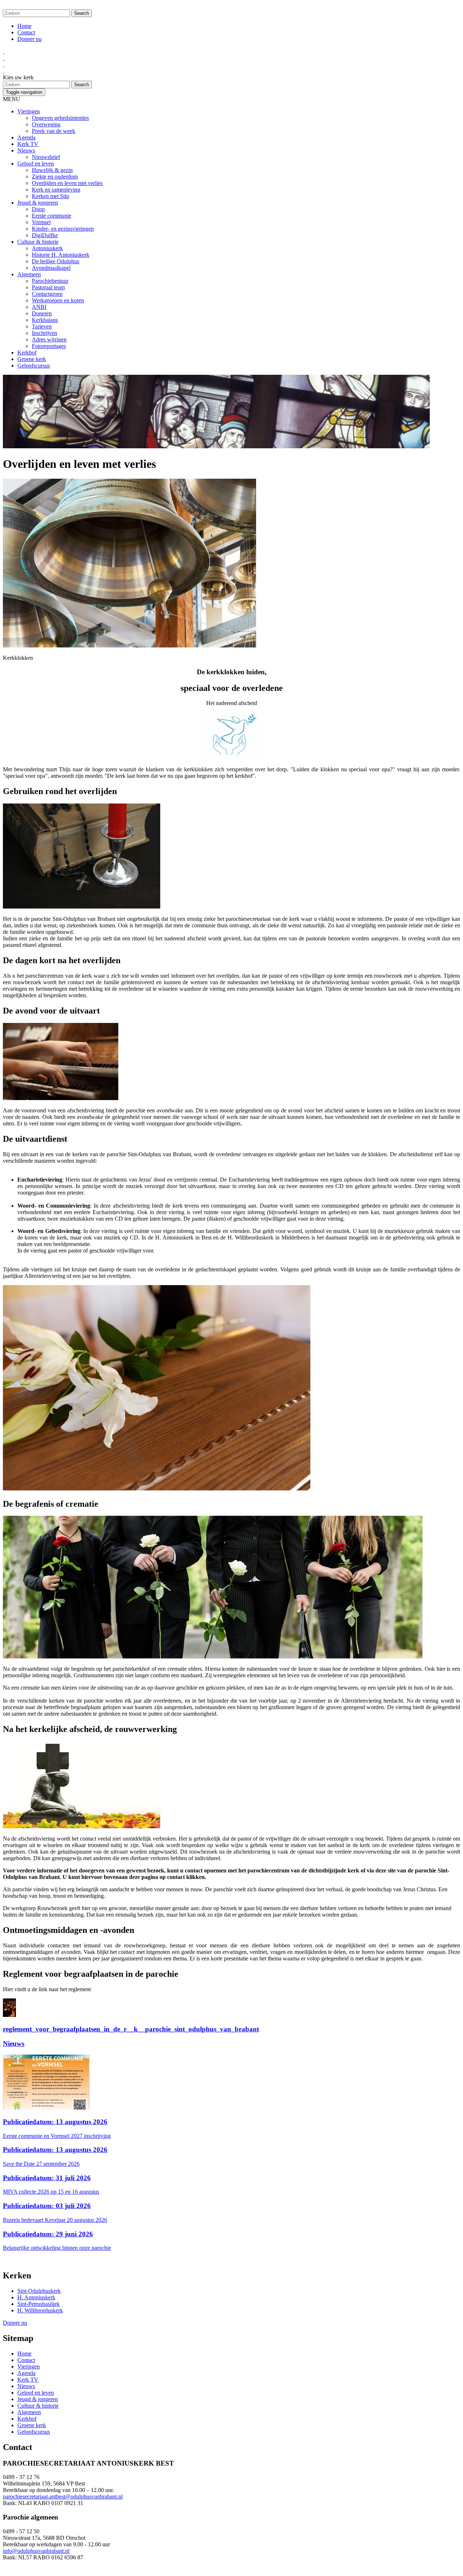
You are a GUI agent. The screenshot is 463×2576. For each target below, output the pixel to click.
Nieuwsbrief (46, 157)
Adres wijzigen (49, 339)
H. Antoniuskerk (36, 2297)
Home (24, 26)
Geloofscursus (34, 366)
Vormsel (41, 222)
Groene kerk (32, 359)
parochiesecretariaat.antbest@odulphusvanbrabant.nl (63, 2497)
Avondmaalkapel (51, 268)
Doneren (42, 313)
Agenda (26, 137)
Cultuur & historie (38, 242)
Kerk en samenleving (56, 190)
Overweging (46, 124)
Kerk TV (28, 144)
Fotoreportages (49, 346)
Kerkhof (27, 353)
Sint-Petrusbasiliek (39, 2304)
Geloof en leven (36, 163)
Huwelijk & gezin (52, 170)
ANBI (39, 307)
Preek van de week (54, 131)
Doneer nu (29, 39)
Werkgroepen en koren (58, 300)
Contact (26, 32)
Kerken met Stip (50, 196)
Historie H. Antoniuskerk (61, 255)
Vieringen (29, 111)
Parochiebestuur (50, 281)
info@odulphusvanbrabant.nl (36, 2551)
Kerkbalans (45, 320)
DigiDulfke (45, 235)
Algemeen (29, 274)
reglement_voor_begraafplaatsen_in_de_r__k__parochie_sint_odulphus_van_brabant (131, 2029)
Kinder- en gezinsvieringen (63, 229)
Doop (38, 209)
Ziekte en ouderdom (55, 177)
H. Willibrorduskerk (40, 2310)
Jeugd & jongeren (38, 203)
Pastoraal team (48, 287)
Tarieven (42, 326)
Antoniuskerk (47, 248)
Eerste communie (52, 216)
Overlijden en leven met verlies (67, 183)
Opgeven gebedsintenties (60, 118)
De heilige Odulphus (56, 261)
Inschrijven (44, 333)
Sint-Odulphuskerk (39, 2291)
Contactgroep (47, 294)
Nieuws (26, 150)
